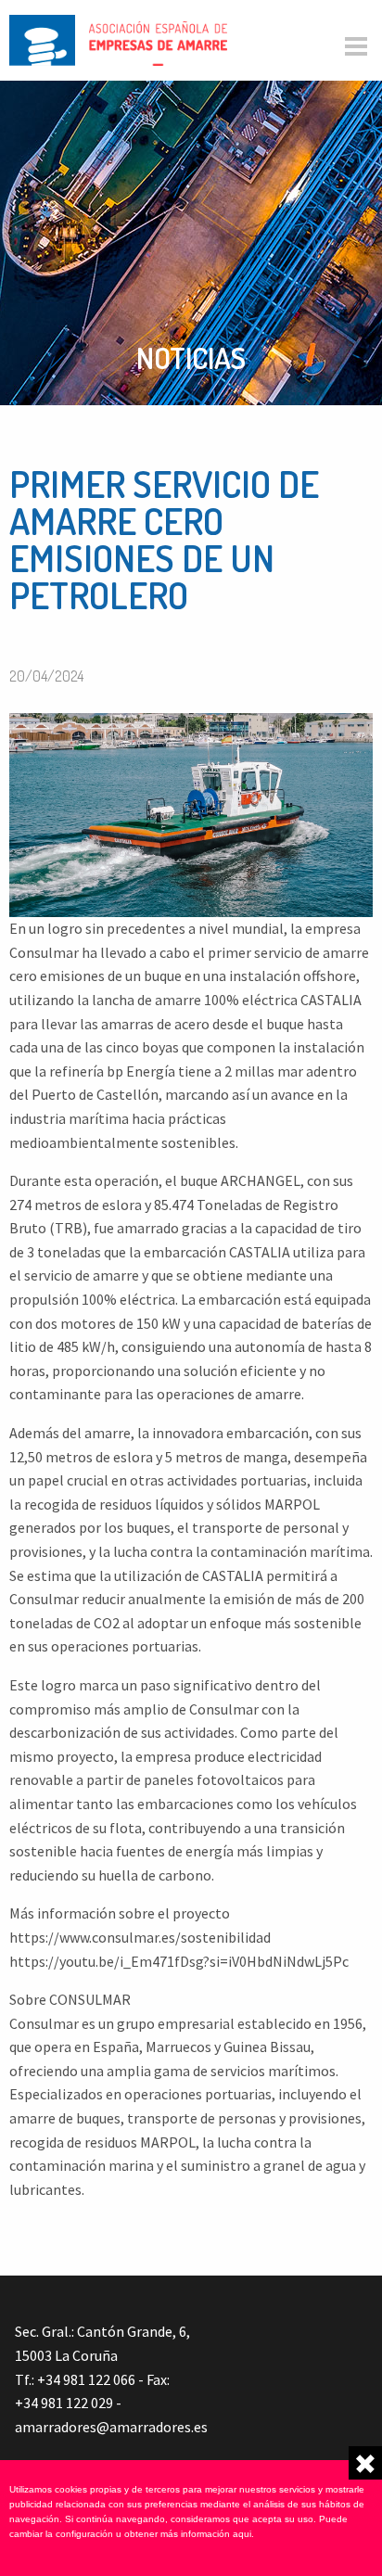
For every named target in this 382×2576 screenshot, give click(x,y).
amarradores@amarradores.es (111, 2427)
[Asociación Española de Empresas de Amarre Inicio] (118, 38)
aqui (242, 2534)
